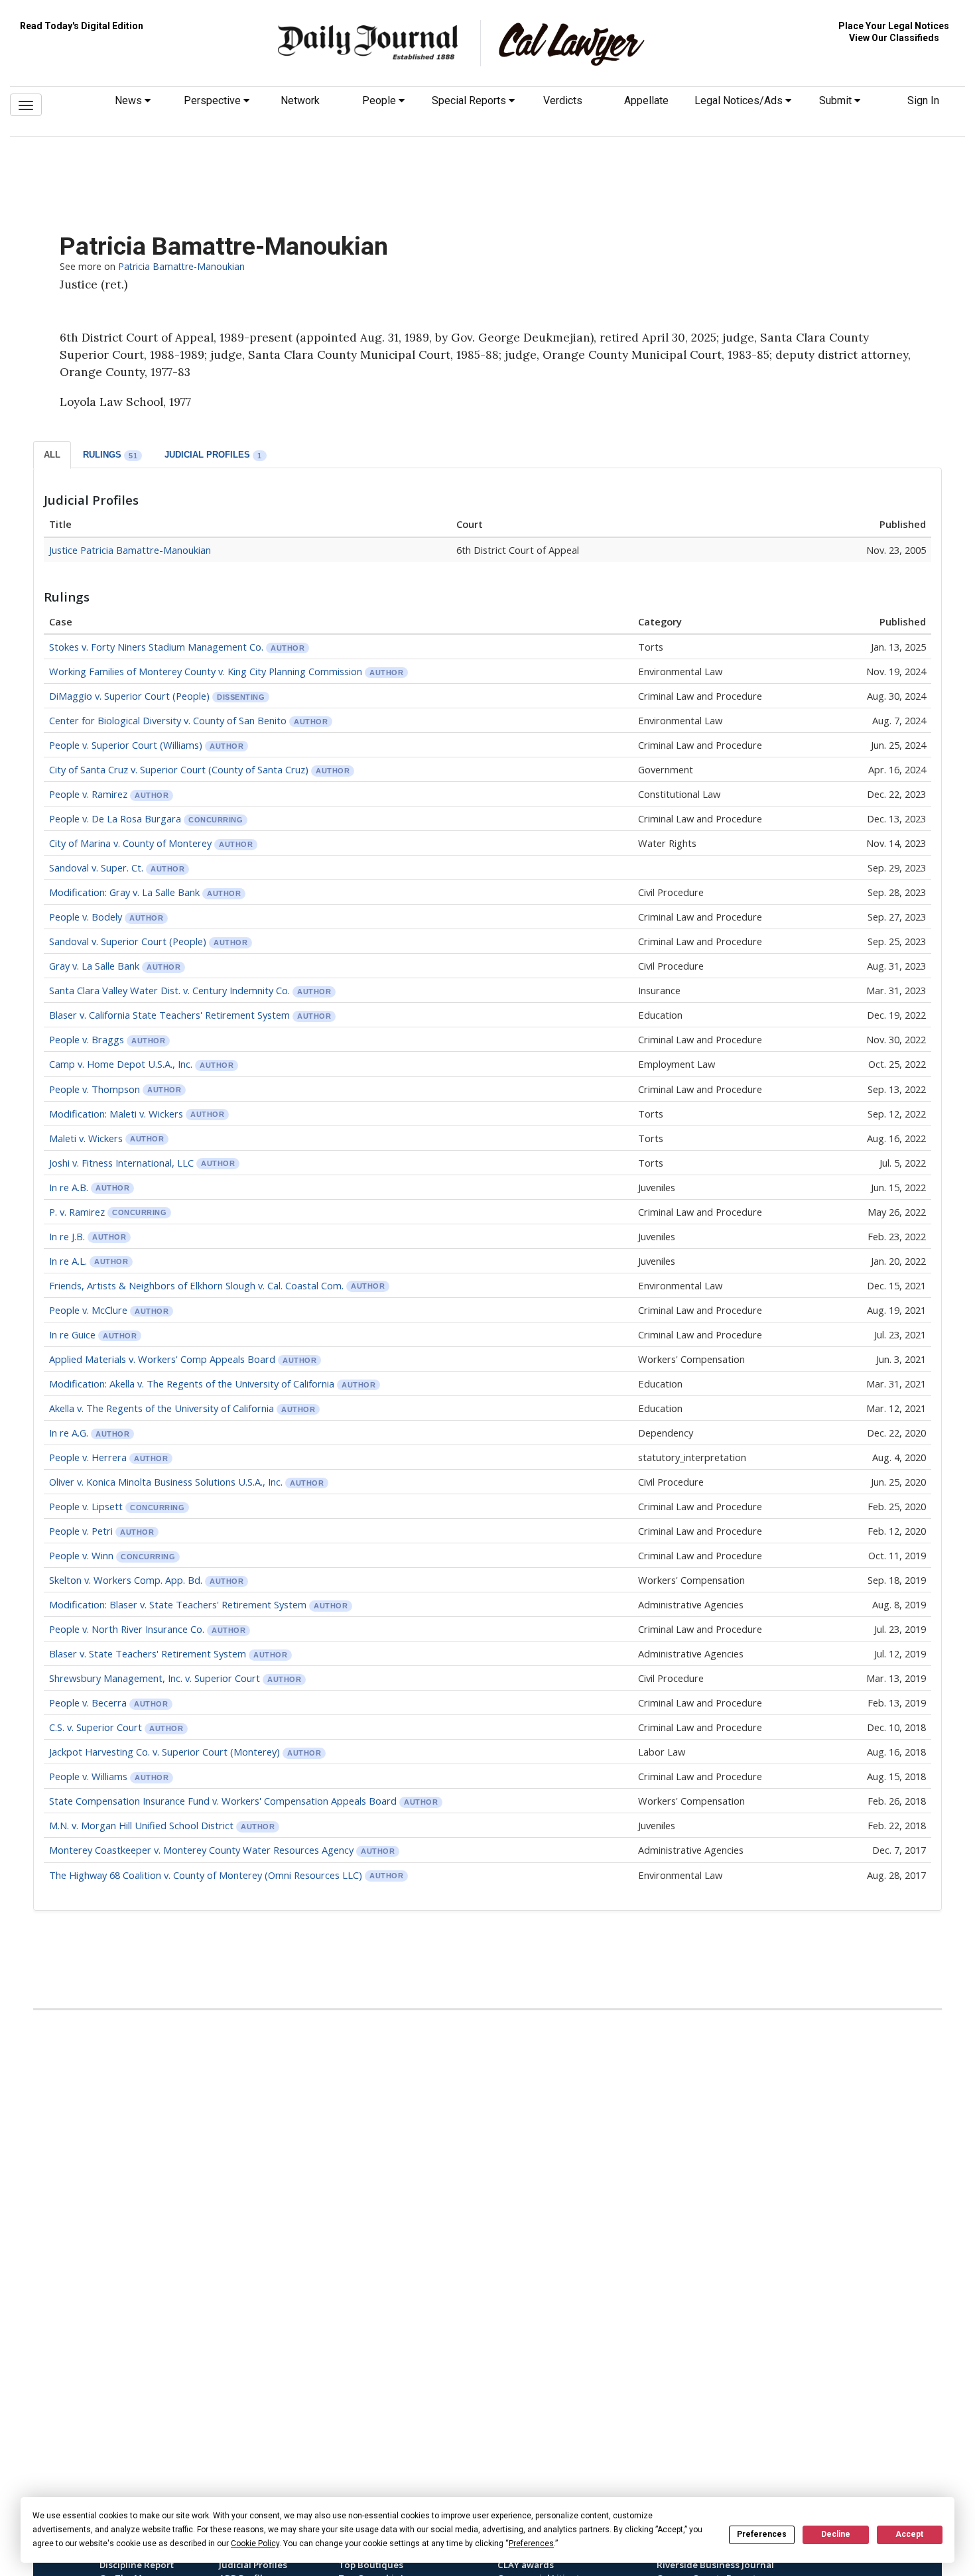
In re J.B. (67, 1236)
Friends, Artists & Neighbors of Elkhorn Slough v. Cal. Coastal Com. (198, 1285)
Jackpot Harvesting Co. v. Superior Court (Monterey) (164, 1752)
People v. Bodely (86, 917)
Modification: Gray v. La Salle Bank (124, 892)
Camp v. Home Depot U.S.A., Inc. (121, 1064)
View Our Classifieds (894, 38)
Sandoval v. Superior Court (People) (128, 941)
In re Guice (72, 1334)
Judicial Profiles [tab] (213, 455)
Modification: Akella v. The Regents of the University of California (192, 1384)
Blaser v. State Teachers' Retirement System (149, 1653)
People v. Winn (83, 1555)
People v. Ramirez (90, 794)
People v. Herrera (89, 1457)
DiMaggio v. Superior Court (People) (129, 696)
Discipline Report (137, 2565)
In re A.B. (69, 1187)
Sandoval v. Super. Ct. (96, 868)
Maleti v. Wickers (86, 1138)
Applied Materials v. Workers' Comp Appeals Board (163, 1359)
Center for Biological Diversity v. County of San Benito (168, 720)
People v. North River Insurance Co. (128, 1629)
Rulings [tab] (110, 455)
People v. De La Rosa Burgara (115, 818)
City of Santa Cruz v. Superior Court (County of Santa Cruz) (179, 769)
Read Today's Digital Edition (82, 26)
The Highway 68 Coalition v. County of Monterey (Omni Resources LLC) (206, 1875)
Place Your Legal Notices (894, 26)
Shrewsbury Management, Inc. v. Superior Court (156, 1678)
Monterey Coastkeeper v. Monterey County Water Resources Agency (203, 1850)
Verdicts (563, 100)
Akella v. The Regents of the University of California (162, 1408)
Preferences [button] (531, 2544)
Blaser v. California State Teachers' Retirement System (171, 1015)
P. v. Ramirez (77, 1212)
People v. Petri (82, 1531)
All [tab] (52, 455)
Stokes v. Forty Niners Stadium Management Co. (156, 647)
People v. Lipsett (87, 1506)
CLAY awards (526, 2565)
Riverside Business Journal (715, 2565)
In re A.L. (69, 1261)
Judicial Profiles (253, 2565)
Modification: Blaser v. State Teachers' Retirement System (178, 1604)
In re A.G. (69, 1433)
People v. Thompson (95, 1089)
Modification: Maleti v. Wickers (116, 1114)
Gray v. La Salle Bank (94, 966)
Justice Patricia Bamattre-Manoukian (130, 550)
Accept (909, 2534)
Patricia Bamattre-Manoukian (181, 266)
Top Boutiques (371, 2565)
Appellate (646, 100)
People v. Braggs (88, 1039)
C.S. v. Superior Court (97, 1727)
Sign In (923, 100)
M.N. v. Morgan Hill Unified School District (141, 1825)
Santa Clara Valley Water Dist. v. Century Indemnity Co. (169, 990)
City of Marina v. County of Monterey (132, 843)
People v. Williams (90, 1776)
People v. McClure (88, 1310)
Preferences (762, 2534)
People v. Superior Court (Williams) (126, 745)
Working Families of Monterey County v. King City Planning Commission (206, 671)
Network (300, 100)
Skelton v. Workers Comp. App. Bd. (126, 1580)
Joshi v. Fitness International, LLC (121, 1163)
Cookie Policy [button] (255, 2544)
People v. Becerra (89, 1703)
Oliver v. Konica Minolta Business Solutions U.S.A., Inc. (167, 1482)
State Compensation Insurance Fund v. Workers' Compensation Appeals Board (223, 1801)
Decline (836, 2534)
